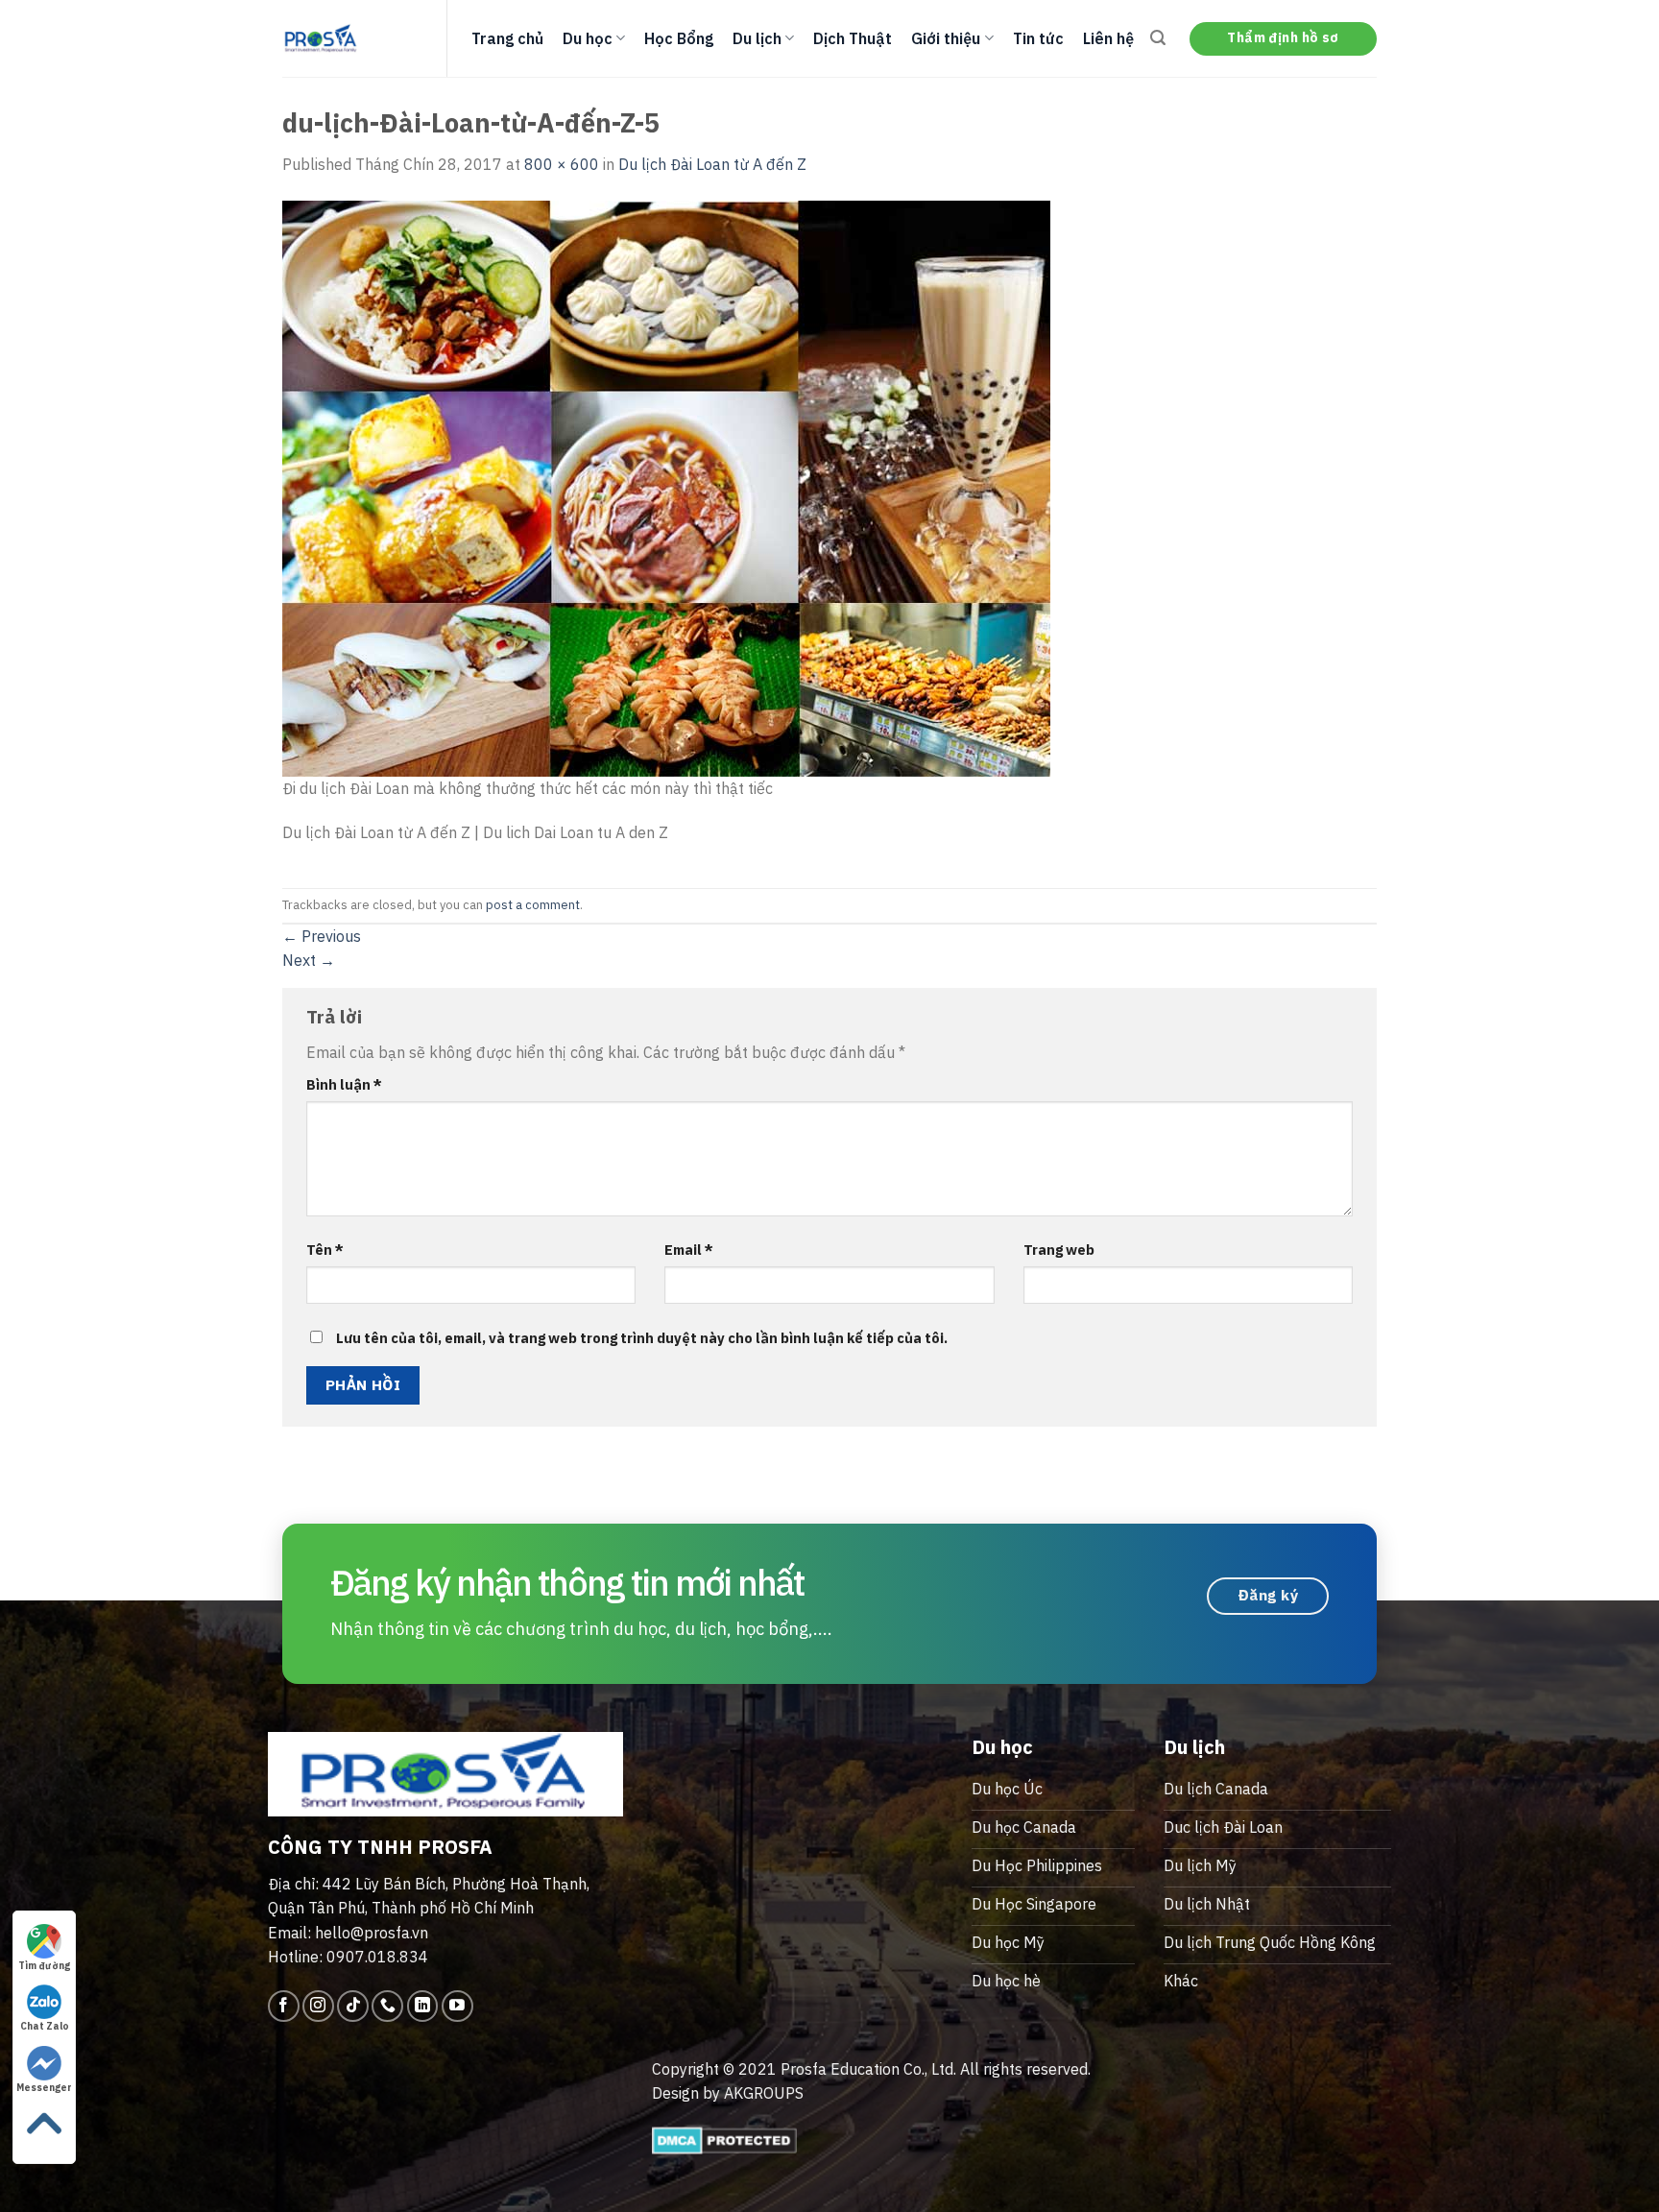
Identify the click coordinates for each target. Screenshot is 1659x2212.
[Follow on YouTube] (457, 2006)
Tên (325, 1250)
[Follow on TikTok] (353, 2006)
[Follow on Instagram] (318, 2006)
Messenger (44, 2088)
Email (689, 1250)
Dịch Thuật (853, 38)
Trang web (1059, 1250)
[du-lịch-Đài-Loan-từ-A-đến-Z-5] (666, 487)
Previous (322, 936)
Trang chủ (507, 38)
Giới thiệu (946, 38)
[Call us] (387, 2006)
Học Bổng (679, 38)
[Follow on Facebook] (284, 2006)
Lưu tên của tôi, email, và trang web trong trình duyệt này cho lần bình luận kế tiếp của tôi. (642, 1338)
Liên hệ (1108, 38)
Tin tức (1038, 38)
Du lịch (757, 38)
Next (309, 960)
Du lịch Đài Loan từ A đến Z (712, 164)
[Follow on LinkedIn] (423, 2006)
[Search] (1158, 38)
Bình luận (344, 1084)
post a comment (533, 905)
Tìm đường (44, 1966)
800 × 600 (562, 164)
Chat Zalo (45, 2026)
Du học (588, 38)
